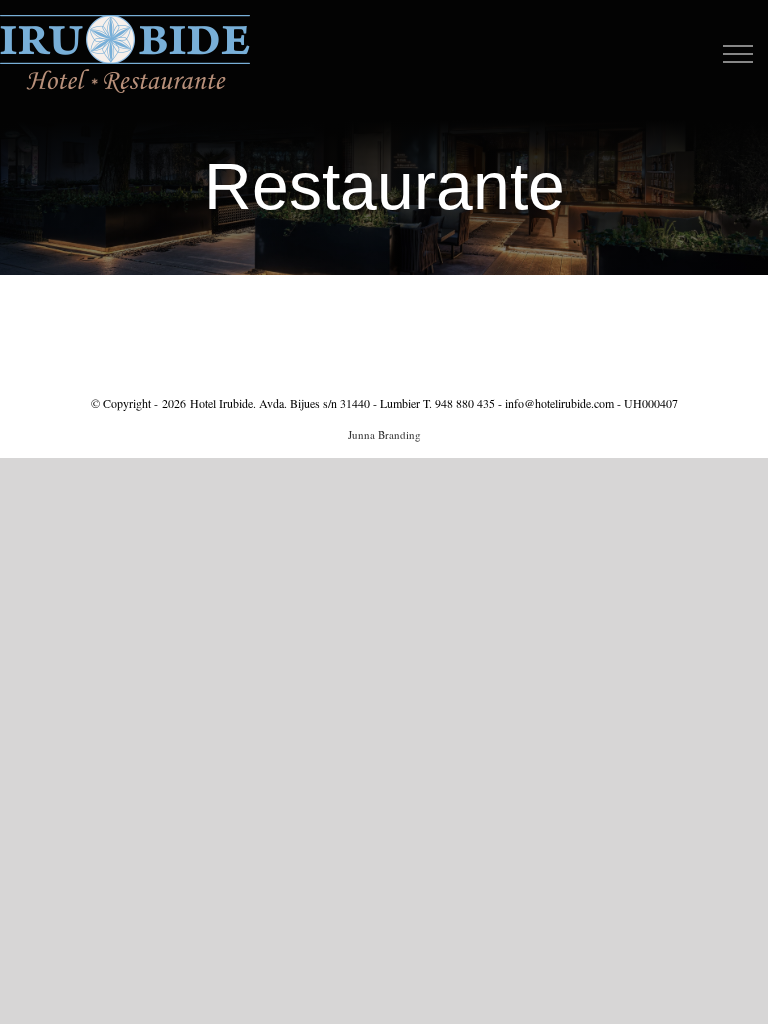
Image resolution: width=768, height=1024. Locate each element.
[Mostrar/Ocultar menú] (737, 54)
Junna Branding (384, 434)
